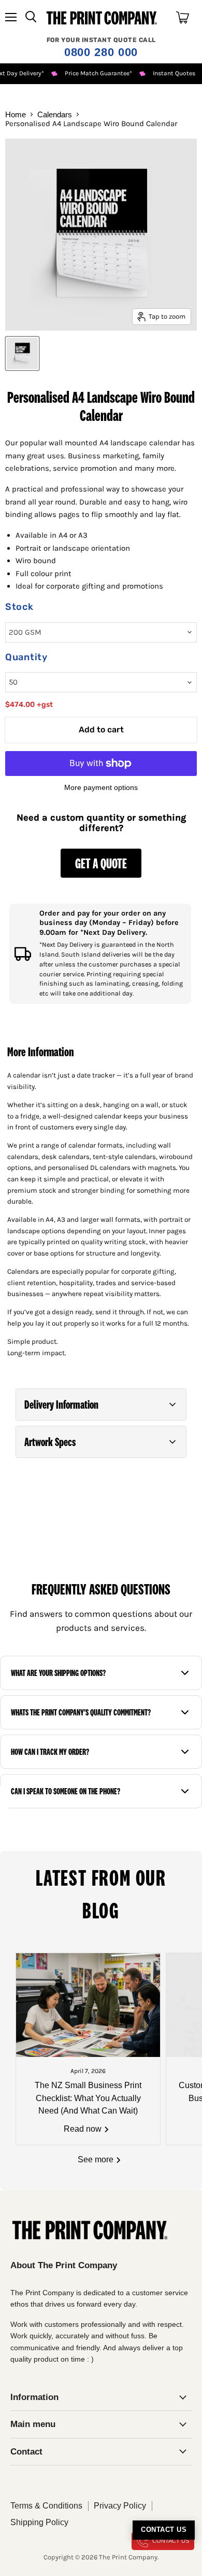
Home (16, 114)
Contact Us (164, 2530)
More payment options (101, 787)
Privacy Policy (120, 2506)
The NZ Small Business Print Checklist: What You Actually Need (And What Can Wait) (88, 2098)
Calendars (55, 114)
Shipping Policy (39, 2522)
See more (97, 2159)
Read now (84, 2129)
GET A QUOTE (101, 863)
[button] (101, 1405)
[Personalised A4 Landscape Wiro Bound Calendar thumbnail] (22, 353)
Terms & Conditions (46, 2506)
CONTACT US (171, 2541)
